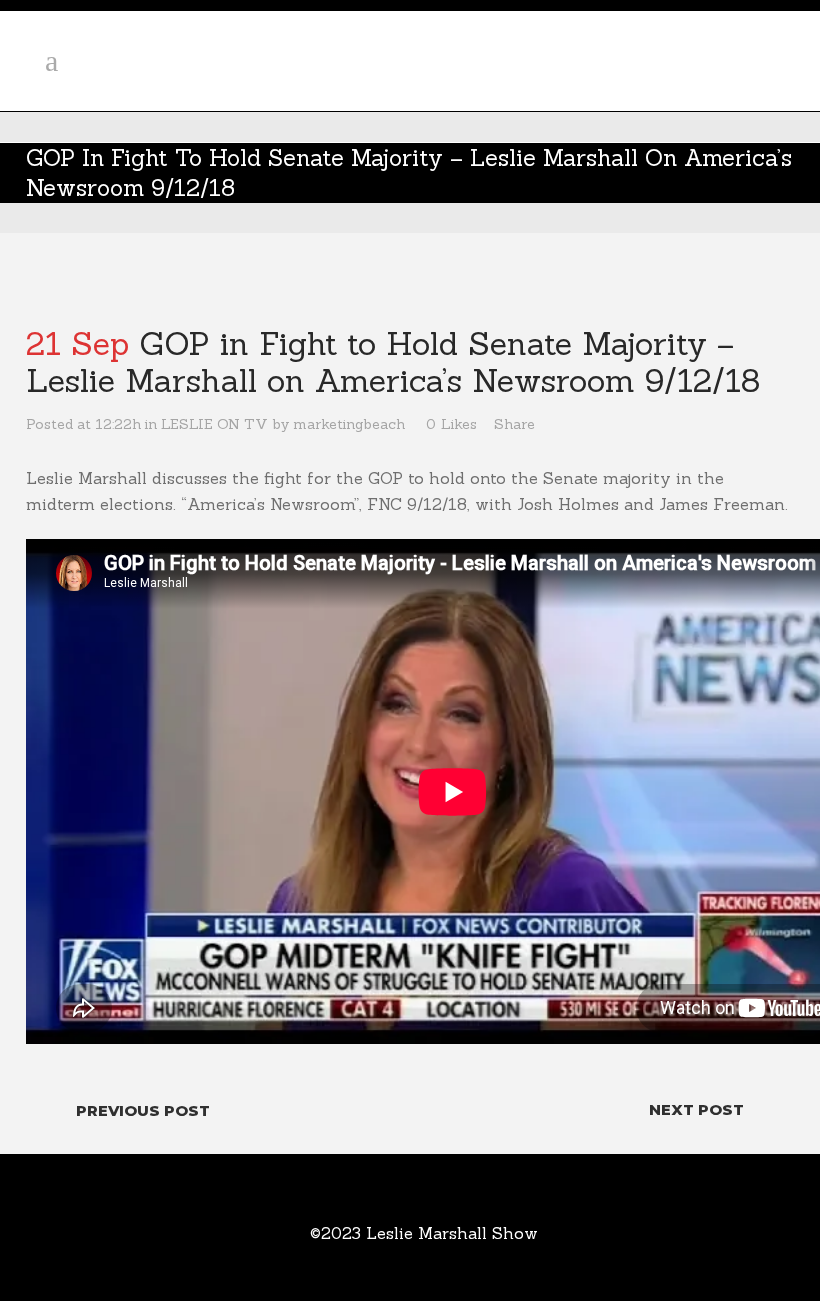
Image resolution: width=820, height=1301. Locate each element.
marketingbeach (349, 424)
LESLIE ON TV (214, 424)
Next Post (696, 1109)
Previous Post (143, 1110)
